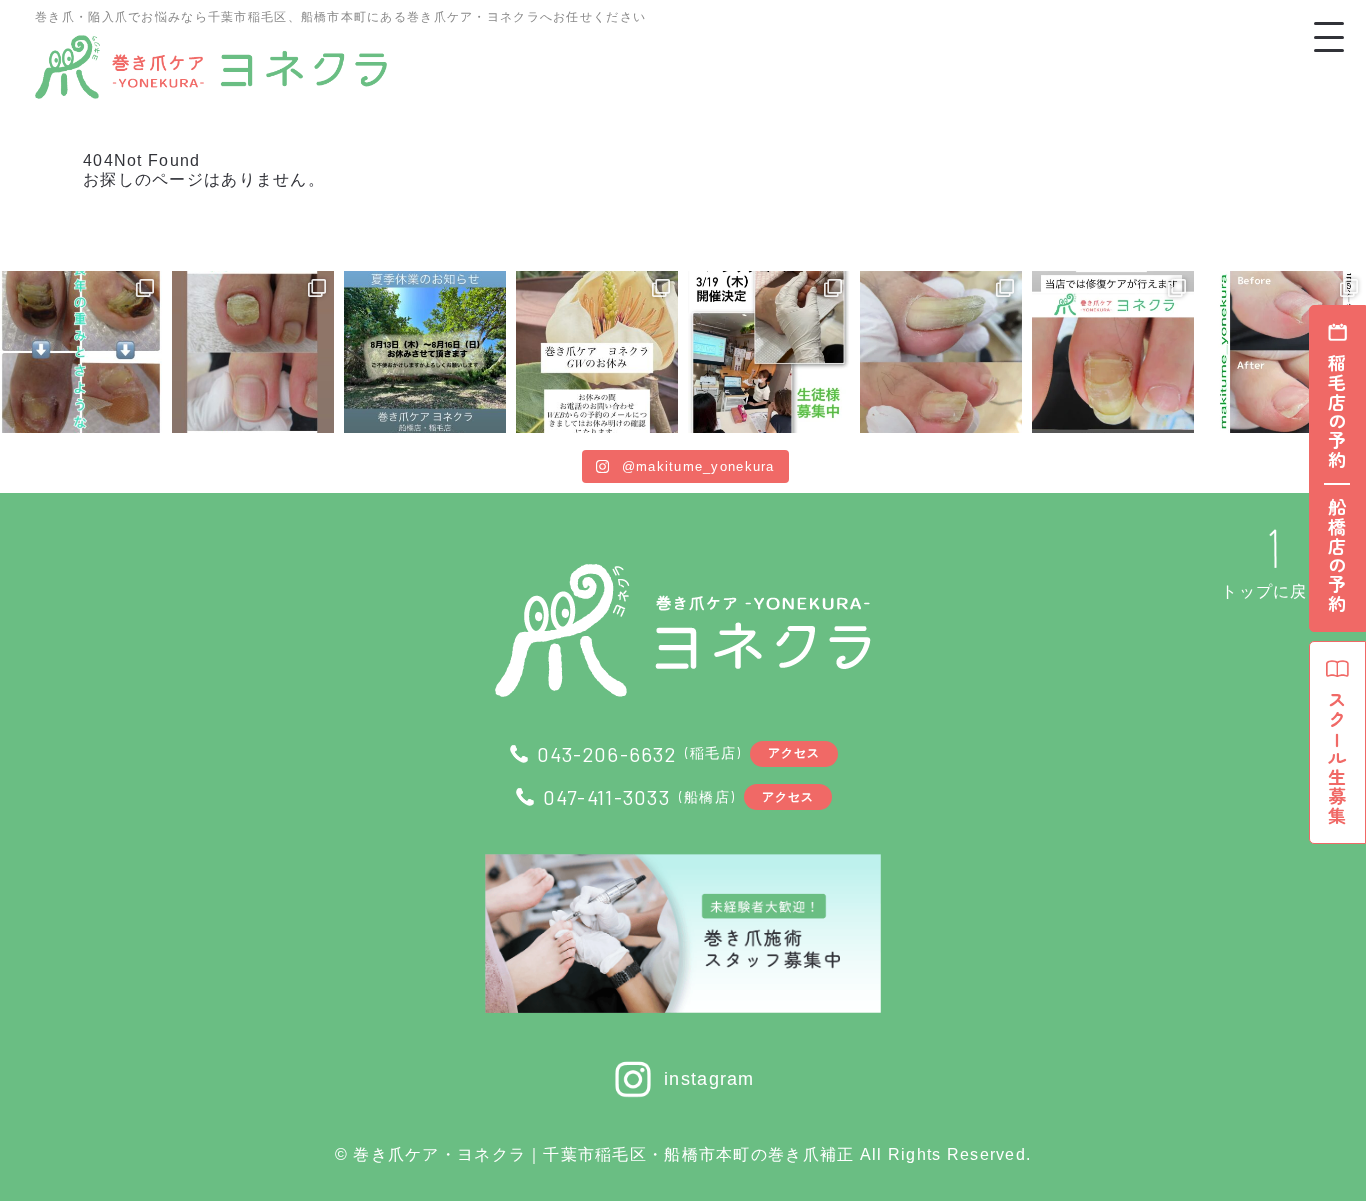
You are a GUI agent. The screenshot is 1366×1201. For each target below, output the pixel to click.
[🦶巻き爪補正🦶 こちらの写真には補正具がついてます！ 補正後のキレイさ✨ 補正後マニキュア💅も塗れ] (1285, 352)
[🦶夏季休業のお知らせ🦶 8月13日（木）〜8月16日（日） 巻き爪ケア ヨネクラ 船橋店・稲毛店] (425, 352)
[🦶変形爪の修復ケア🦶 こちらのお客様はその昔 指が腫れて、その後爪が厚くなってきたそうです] (81, 352)
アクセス (794, 752)
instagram (709, 1079)
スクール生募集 (1337, 758)
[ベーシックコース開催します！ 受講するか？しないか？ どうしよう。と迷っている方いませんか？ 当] (769, 352)
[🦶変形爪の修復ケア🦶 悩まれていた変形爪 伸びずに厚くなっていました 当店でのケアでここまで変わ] (253, 352)
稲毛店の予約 (1337, 412)
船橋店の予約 (1337, 556)
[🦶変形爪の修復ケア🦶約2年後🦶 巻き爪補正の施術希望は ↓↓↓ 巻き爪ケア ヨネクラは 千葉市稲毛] (1113, 352)
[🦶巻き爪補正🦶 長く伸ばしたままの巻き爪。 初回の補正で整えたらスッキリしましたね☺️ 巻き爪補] (941, 352)
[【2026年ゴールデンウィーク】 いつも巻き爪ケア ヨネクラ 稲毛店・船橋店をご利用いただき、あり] (597, 352)
